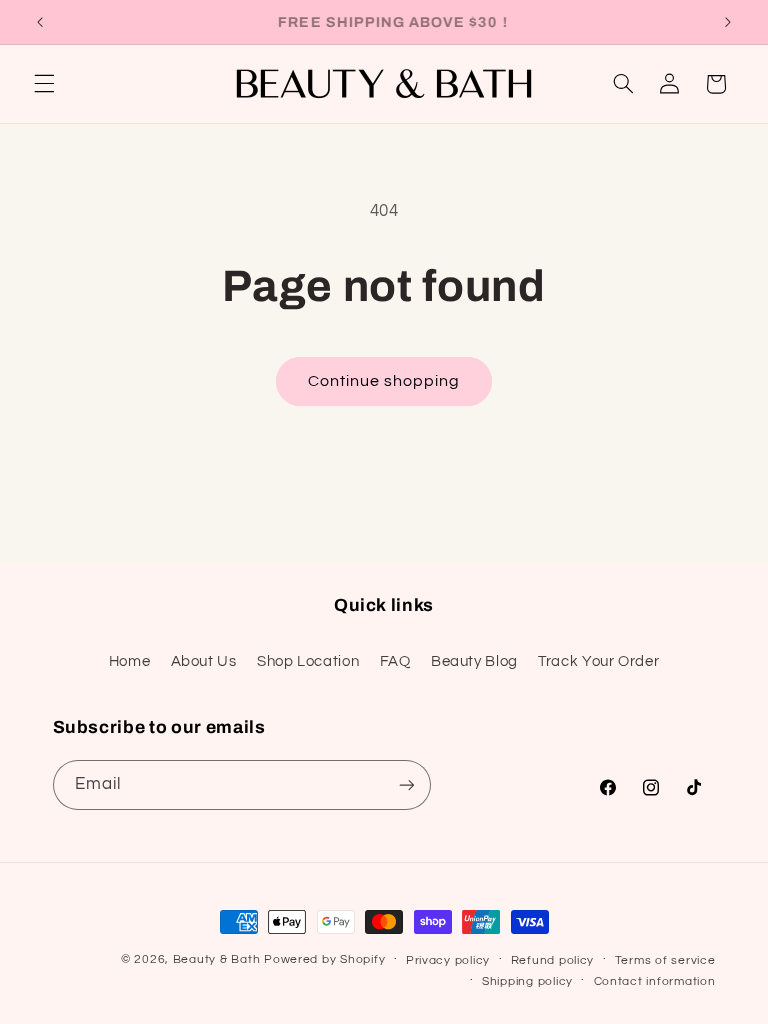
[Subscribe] (406, 784)
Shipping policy (527, 981)
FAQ (395, 661)
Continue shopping (384, 381)
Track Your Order (598, 661)
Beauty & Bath (217, 959)
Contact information (655, 981)
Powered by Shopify (324, 959)
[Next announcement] (728, 22)
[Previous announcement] (40, 22)
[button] (44, 84)
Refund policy (553, 960)
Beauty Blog (474, 661)
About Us (204, 661)
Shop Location (308, 661)
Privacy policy (448, 960)
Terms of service (665, 960)
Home (130, 661)
